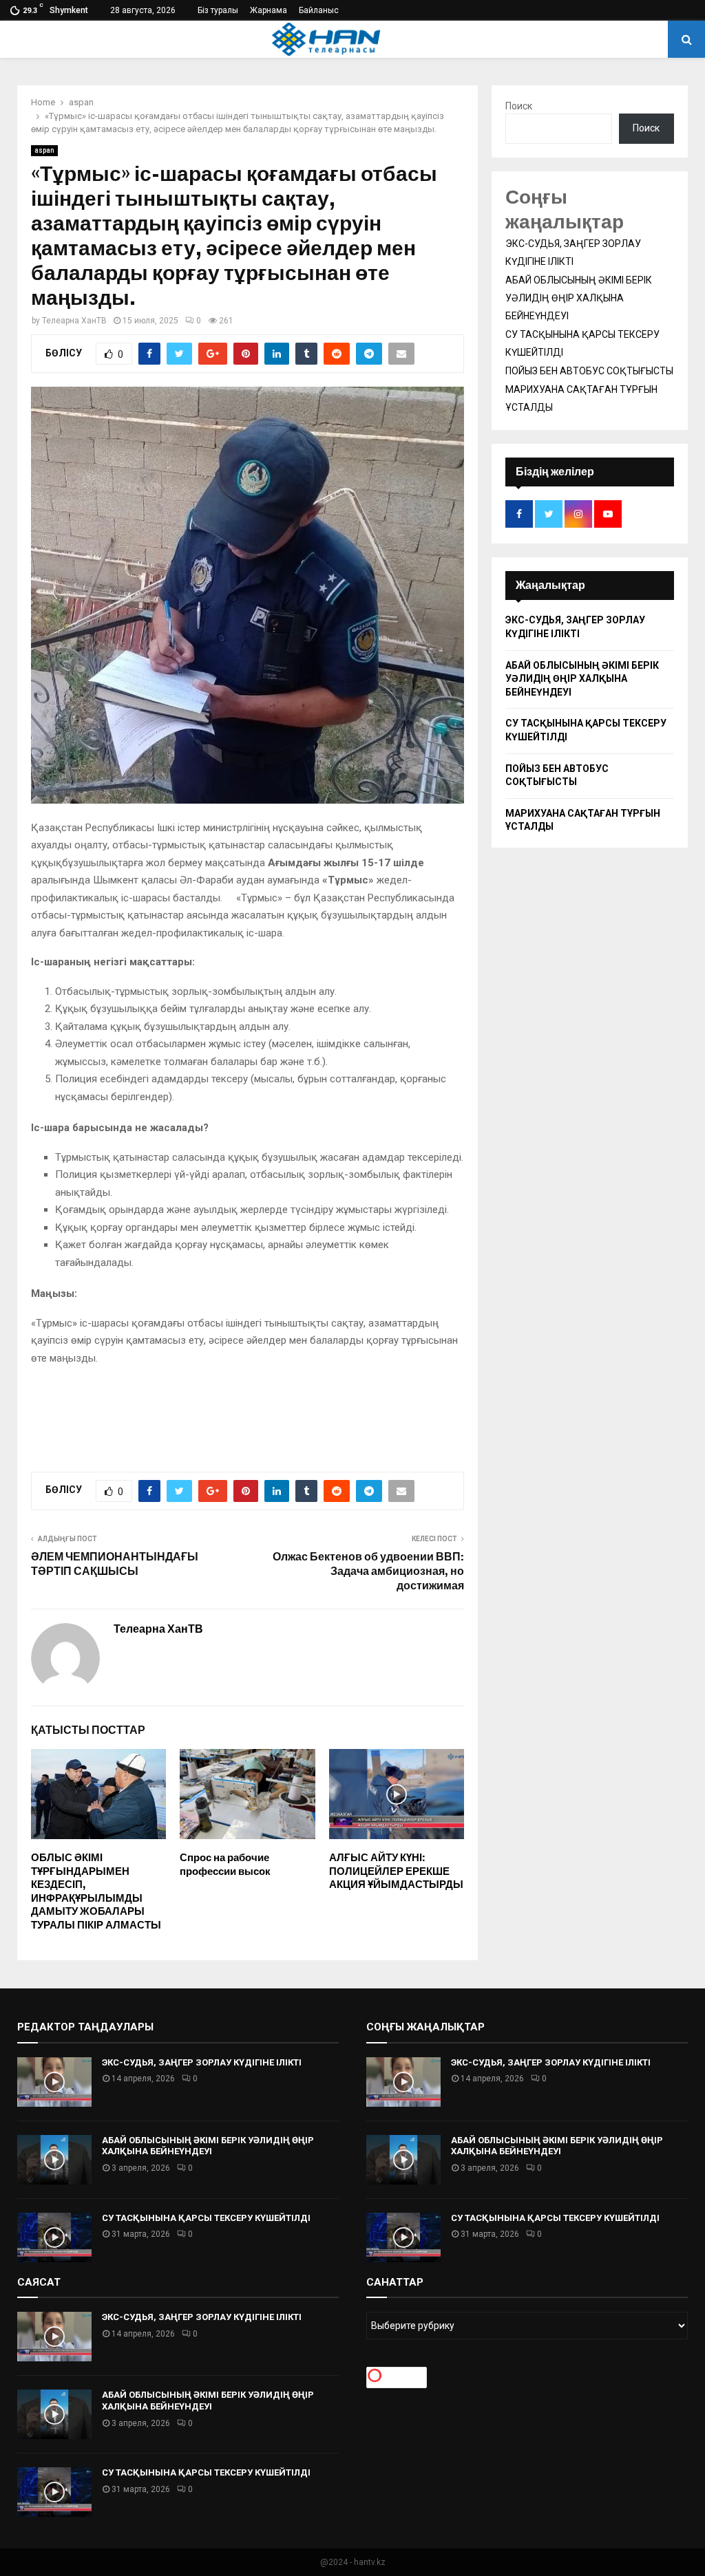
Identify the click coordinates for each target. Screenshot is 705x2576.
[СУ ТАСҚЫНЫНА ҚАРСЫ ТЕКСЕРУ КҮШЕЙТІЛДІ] (54, 2237)
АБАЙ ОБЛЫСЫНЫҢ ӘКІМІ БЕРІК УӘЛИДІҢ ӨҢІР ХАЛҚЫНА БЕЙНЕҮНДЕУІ (579, 298)
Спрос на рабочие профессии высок (225, 1865)
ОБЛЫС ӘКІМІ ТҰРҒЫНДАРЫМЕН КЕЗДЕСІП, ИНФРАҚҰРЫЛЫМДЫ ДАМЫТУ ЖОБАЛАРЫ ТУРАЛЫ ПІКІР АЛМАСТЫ (96, 1891)
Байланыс (319, 10)
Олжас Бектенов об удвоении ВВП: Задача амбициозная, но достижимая (368, 1571)
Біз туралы (218, 10)
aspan (44, 150)
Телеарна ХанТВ (74, 321)
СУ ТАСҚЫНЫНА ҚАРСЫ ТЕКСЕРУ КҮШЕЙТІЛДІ (206, 2218)
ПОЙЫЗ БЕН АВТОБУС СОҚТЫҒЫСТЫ (589, 371)
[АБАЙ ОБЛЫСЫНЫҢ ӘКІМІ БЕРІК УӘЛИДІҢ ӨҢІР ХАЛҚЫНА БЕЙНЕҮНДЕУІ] (54, 2160)
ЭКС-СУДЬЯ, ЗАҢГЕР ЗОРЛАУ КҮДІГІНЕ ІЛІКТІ (202, 2062)
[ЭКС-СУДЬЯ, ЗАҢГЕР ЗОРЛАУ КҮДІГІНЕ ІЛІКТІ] (54, 2082)
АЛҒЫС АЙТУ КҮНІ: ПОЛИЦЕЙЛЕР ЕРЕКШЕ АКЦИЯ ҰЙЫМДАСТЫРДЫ (396, 1871)
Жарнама (269, 10)
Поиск (519, 106)
